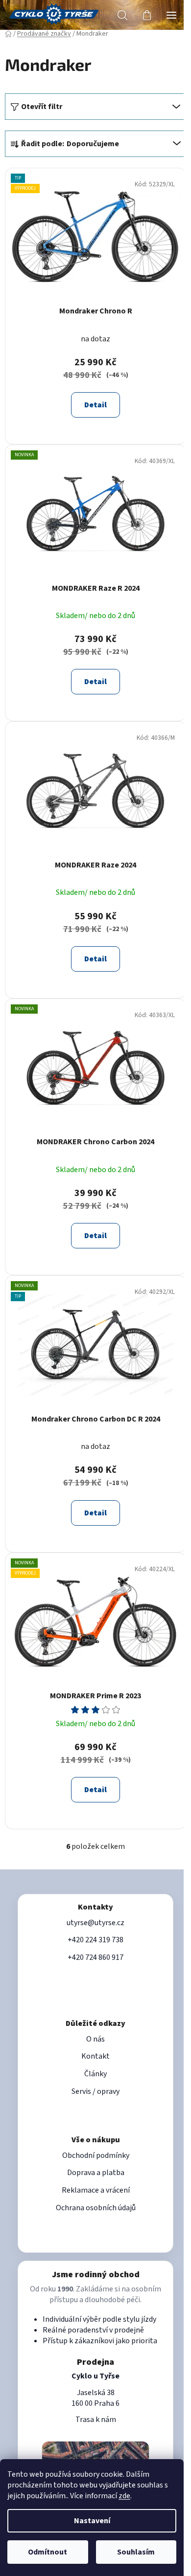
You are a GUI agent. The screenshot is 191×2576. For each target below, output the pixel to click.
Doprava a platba (96, 2173)
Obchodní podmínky (96, 2155)
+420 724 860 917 (95, 1957)
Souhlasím (136, 2552)
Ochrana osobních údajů (96, 2208)
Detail (95, 405)
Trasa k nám (96, 2420)
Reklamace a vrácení (96, 2190)
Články (95, 2074)
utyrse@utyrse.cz (95, 1923)
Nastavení (92, 2521)
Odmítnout (48, 2552)
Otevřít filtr (42, 107)
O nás (95, 2039)
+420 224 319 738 (95, 1940)
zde (124, 2496)
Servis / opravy (95, 2091)
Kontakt (95, 2056)
